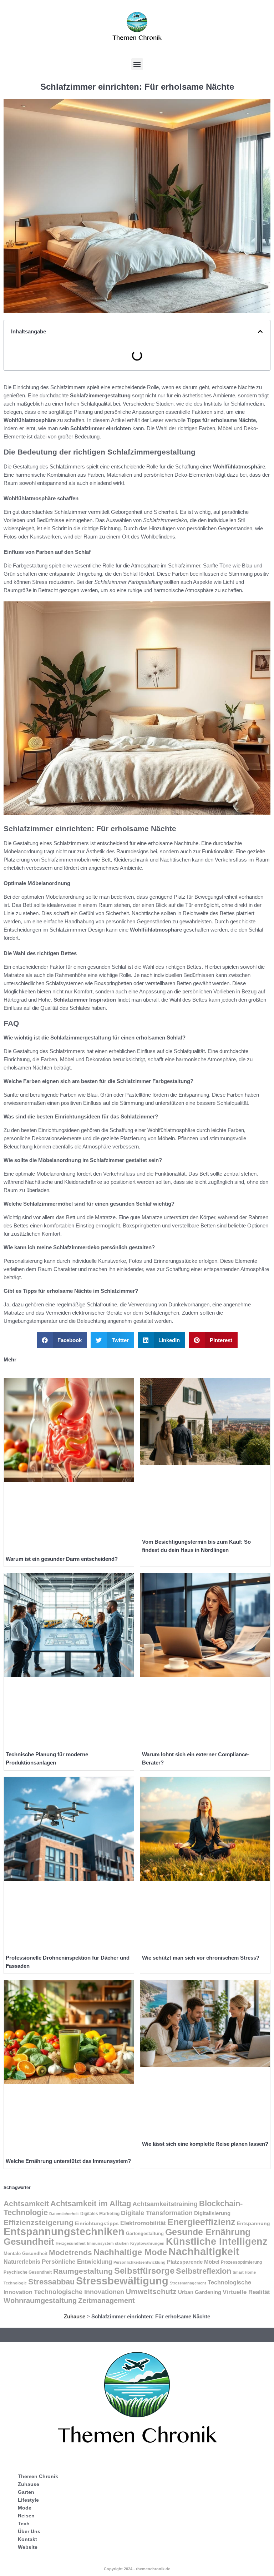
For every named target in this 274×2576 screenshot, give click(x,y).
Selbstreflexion (204, 2271)
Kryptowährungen (147, 2243)
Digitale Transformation (157, 2213)
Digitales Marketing (100, 2213)
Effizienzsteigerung (39, 2223)
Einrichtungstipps (97, 2223)
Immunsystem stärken (108, 2243)
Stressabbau (51, 2282)
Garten (26, 2492)
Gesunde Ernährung (208, 2232)
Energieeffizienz (201, 2222)
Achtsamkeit (26, 2204)
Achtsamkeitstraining (165, 2204)
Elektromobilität (143, 2223)
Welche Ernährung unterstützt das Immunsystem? (68, 2161)
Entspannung (253, 2223)
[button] (137, 64)
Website (28, 2547)
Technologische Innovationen (79, 2292)
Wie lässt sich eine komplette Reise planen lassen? (205, 2144)
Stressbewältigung (122, 2281)
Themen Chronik (38, 2476)
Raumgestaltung (83, 2271)
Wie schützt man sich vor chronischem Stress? (201, 1958)
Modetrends (70, 2252)
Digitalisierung (212, 2213)
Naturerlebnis (22, 2262)
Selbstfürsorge (144, 2271)
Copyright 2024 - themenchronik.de (137, 2569)
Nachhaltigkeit (204, 2252)
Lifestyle (28, 2500)
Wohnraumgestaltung (40, 2300)
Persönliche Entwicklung (77, 2262)
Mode (25, 2508)
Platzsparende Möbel (193, 2262)
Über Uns (29, 2531)
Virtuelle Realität (246, 2292)
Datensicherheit (64, 2214)
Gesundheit (29, 2242)
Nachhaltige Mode (130, 2252)
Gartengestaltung (145, 2233)
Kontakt (27, 2539)
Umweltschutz (151, 2291)
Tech (24, 2523)
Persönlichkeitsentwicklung (139, 2262)
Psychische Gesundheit (28, 2272)
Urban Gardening (200, 2292)
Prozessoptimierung (241, 2262)
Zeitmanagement (106, 2300)
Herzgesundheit (71, 2243)
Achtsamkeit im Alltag (91, 2203)
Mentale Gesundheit (26, 2254)
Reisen (26, 2516)
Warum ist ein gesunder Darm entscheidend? (62, 1559)
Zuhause (75, 2316)
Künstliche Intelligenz (217, 2242)
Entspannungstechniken (64, 2232)
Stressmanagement (188, 2283)
